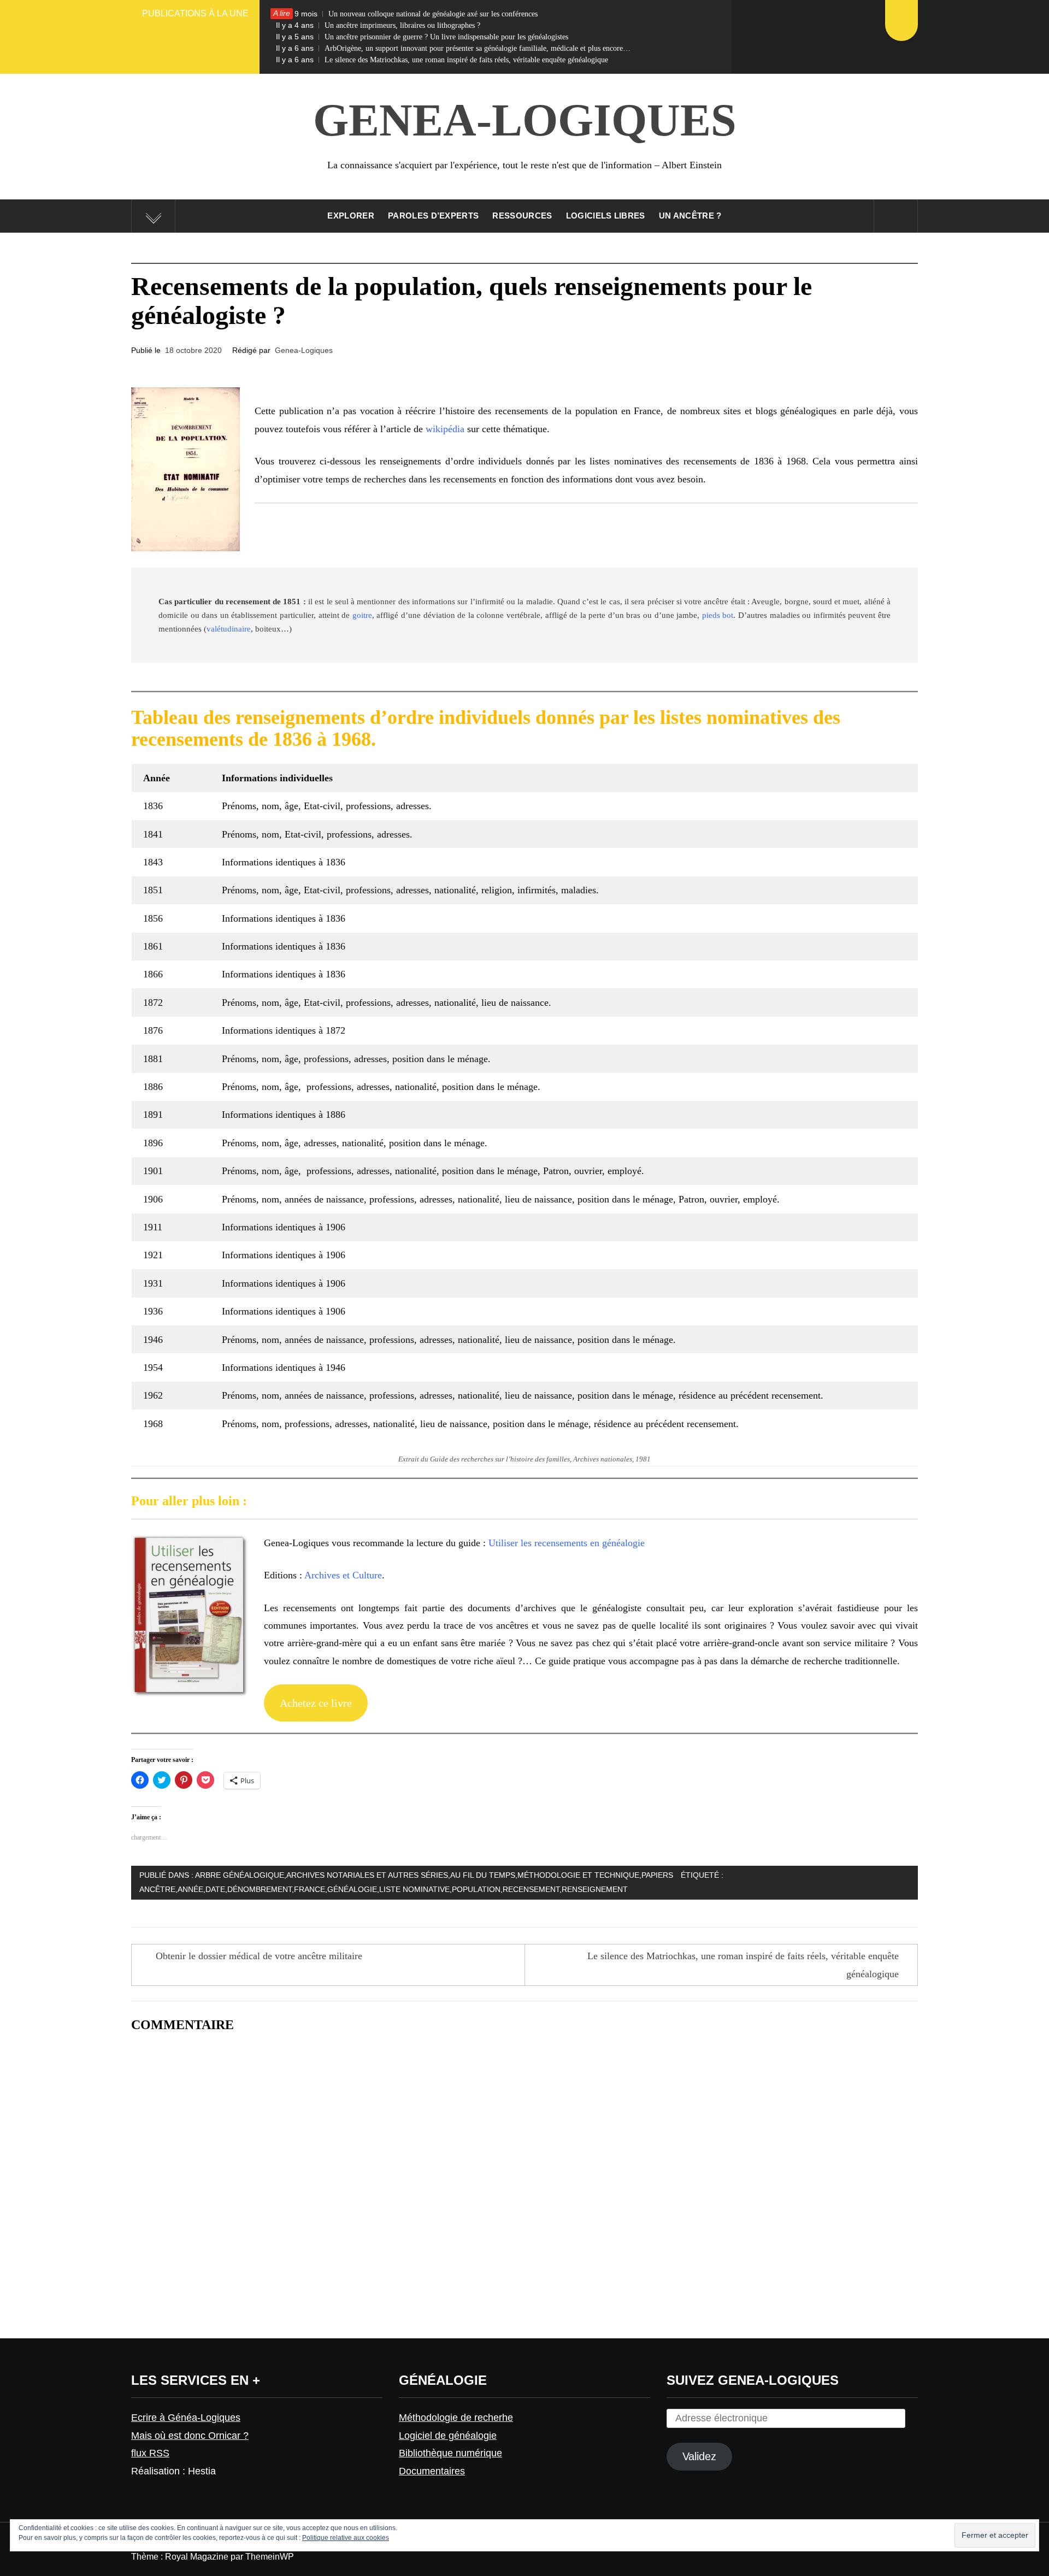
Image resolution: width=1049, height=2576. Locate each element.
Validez (699, 2456)
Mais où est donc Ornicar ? (190, 2436)
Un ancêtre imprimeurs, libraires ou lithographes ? (378, 25)
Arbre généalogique (240, 1875)
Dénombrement (260, 1889)
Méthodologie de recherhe (456, 2418)
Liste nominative (414, 1889)
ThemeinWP (270, 2557)
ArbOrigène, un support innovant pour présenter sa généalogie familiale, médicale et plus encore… (453, 48)
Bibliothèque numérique (450, 2453)
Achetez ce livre (316, 1703)
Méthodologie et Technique (578, 1875)
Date (215, 1889)
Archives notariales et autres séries (367, 1875)
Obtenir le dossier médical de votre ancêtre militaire (259, 1956)
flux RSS (150, 2453)
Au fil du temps (483, 1875)
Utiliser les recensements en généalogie (567, 1543)
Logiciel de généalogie (448, 2436)
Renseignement (595, 1889)
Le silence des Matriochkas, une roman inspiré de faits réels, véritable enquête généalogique (442, 60)
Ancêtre (157, 1889)
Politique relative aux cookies (346, 2538)
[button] (185, 469)
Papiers (657, 1875)
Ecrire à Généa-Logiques (186, 2418)
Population (476, 1889)
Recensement (531, 1889)
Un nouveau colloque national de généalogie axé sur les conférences (407, 14)
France (310, 1889)
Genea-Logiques (525, 120)
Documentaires (432, 2471)
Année (190, 1889)
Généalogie (352, 1889)
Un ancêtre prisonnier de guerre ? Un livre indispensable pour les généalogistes (422, 37)
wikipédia (445, 429)
